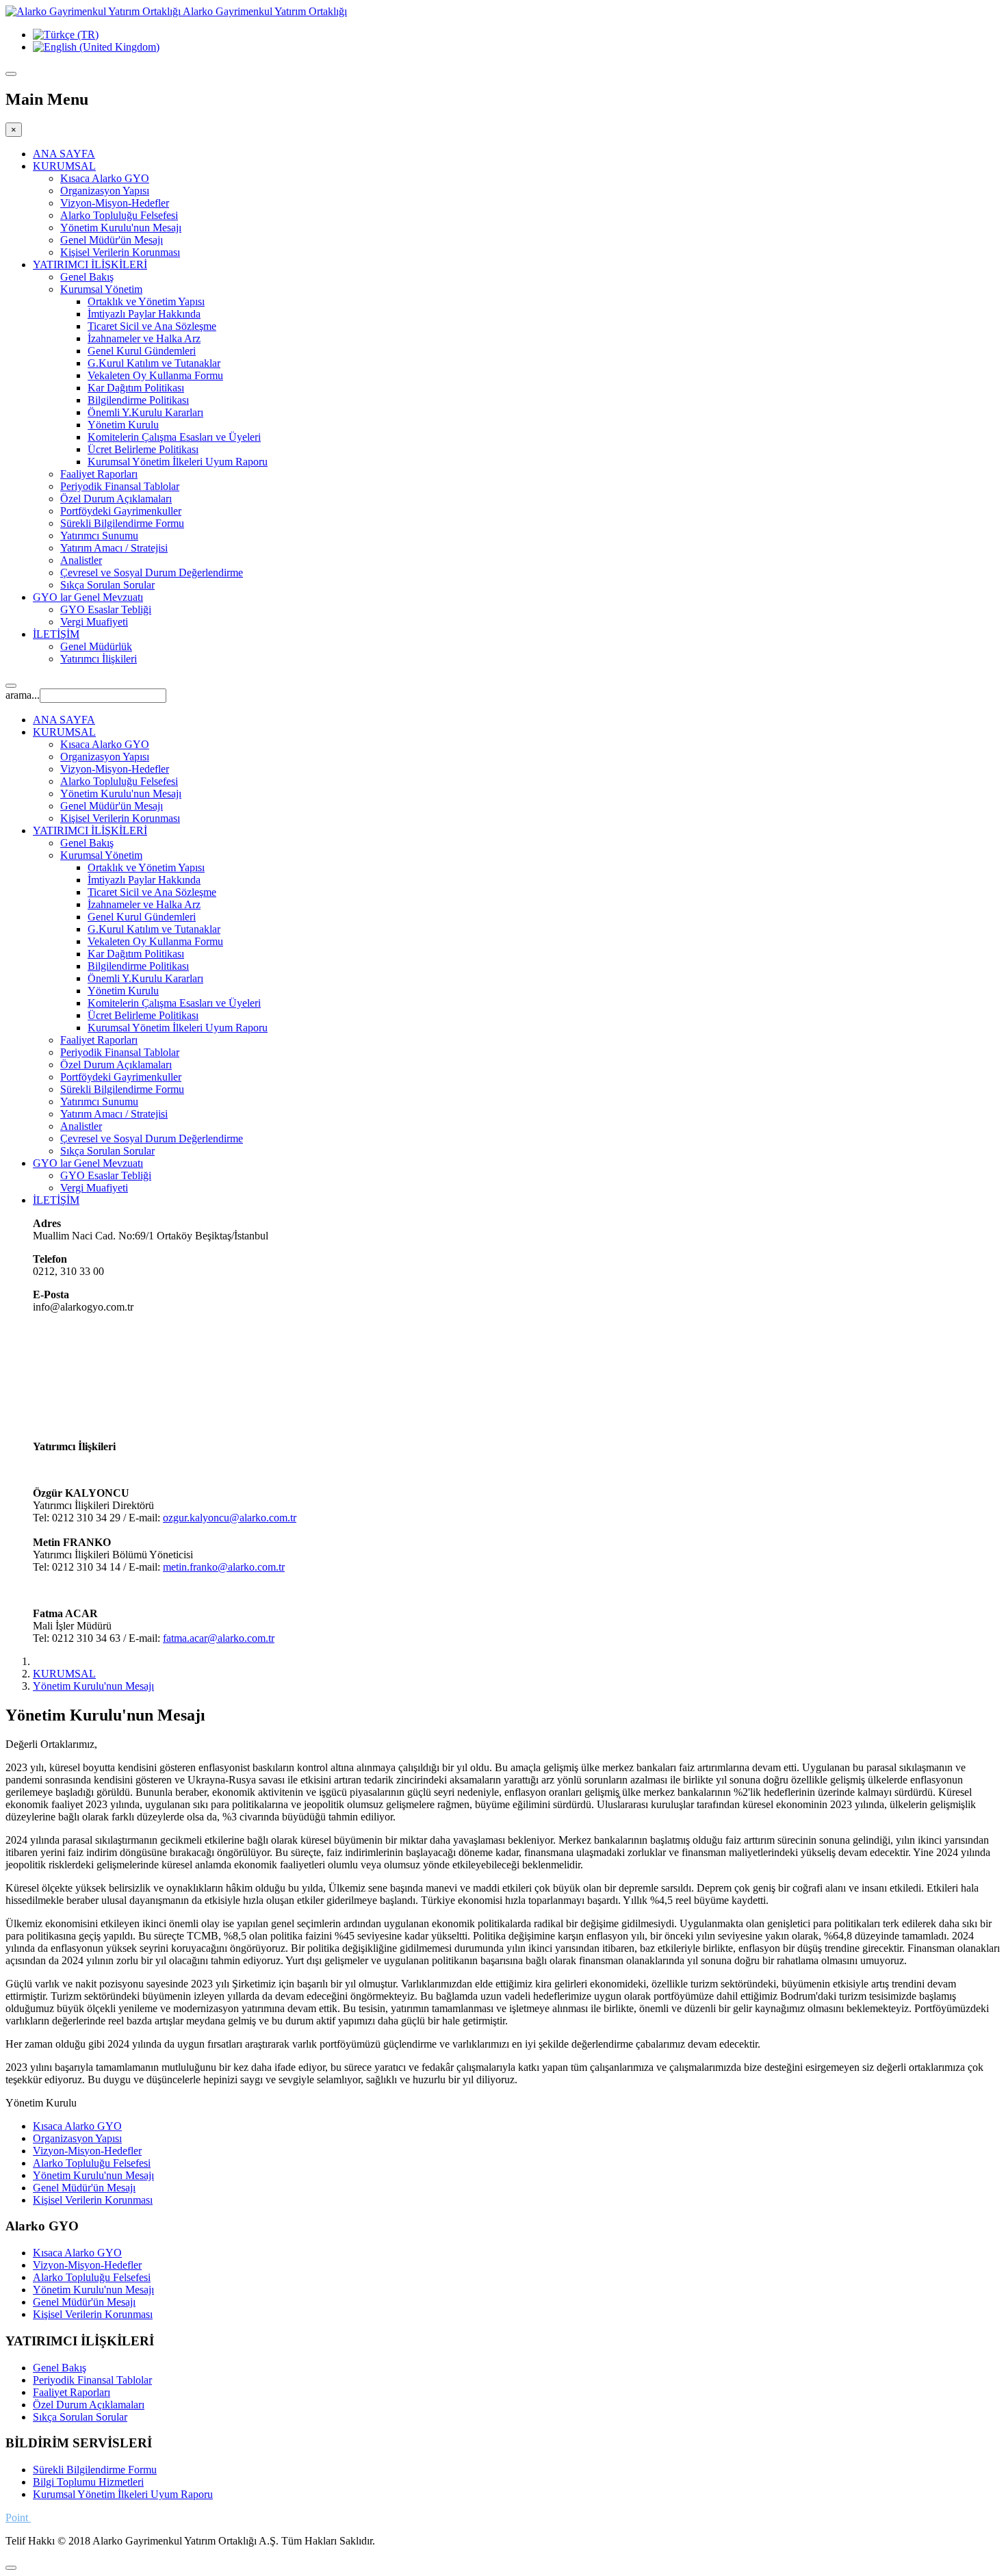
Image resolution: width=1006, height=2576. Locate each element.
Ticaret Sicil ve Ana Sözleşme (152, 326)
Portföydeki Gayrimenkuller (121, 511)
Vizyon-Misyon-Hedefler (115, 203)
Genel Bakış (87, 277)
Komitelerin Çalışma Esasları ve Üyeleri (174, 437)
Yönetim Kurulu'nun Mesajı (121, 228)
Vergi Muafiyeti (94, 622)
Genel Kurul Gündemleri (142, 351)
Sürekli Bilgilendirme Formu (122, 523)
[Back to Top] (11, 2568)
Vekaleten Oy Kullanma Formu (155, 375)
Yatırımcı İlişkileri (99, 659)
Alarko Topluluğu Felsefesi (119, 215)
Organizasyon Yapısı (105, 191)
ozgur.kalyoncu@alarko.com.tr (230, 1518)
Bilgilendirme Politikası (138, 400)
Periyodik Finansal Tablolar (120, 486)
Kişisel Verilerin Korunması (120, 252)
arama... (23, 695)
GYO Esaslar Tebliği (106, 609)
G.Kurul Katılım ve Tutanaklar (154, 363)
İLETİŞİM (56, 634)
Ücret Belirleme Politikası (143, 449)
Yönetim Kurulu (123, 425)
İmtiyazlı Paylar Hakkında (144, 314)
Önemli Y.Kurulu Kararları (145, 412)
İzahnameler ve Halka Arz (144, 338)
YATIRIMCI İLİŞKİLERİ (90, 265)
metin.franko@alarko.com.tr (224, 1567)
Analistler (81, 560)
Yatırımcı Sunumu (99, 536)
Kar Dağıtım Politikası (136, 388)
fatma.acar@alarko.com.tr (219, 1638)
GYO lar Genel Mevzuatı (88, 597)
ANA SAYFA (64, 154)
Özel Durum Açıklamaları (116, 499)
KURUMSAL (64, 166)
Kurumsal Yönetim (101, 289)
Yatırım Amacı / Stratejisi (114, 548)
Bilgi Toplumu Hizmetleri (88, 2482)
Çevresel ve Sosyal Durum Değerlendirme (152, 572)
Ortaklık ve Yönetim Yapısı (146, 301)
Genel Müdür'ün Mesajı (112, 240)
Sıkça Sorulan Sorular (107, 585)
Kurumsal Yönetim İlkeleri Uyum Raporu (178, 462)
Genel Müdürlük (96, 646)
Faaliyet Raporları (99, 474)
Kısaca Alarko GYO (105, 178)
